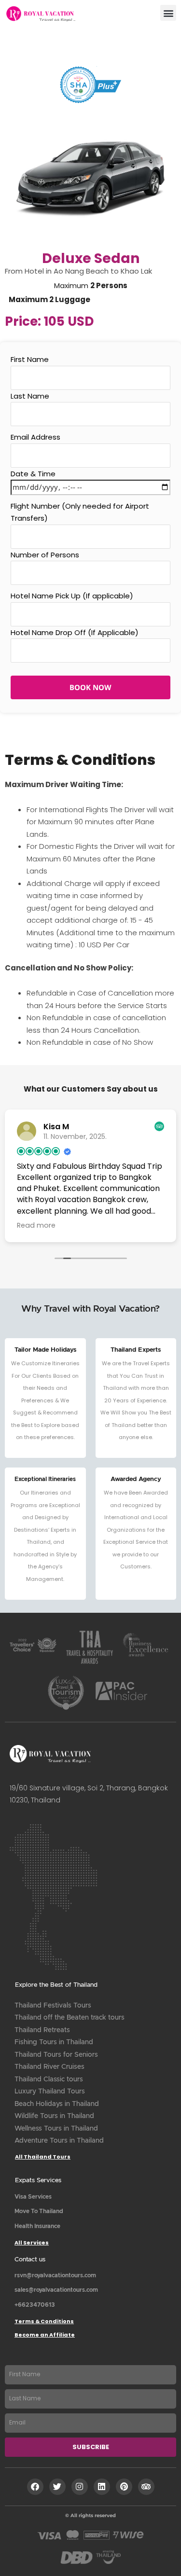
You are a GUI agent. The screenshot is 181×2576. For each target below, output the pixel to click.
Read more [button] (63, 1225)
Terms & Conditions (44, 2321)
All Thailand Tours (43, 2157)
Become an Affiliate (45, 2335)
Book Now (90, 687)
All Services (32, 2243)
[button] (168, 13)
